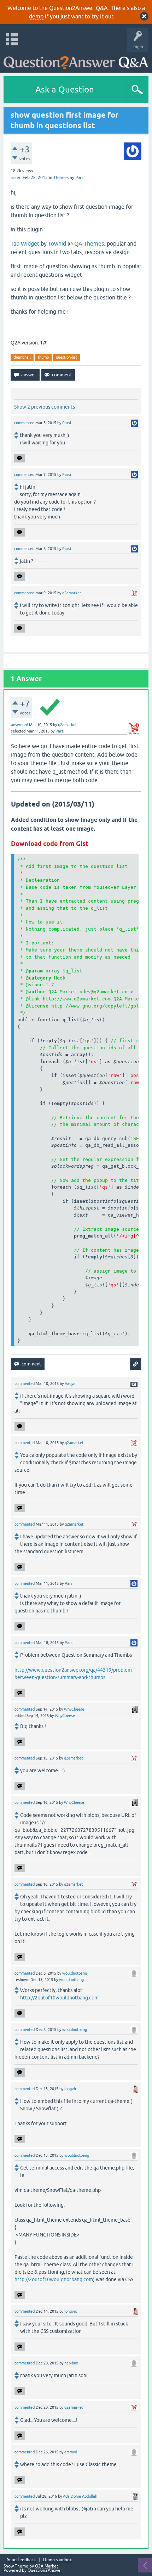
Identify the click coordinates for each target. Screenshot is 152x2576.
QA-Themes (89, 243)
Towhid (57, 243)
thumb (43, 357)
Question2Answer (45, 2570)
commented (24, 423)
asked (16, 178)
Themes (61, 178)
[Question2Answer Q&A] (76, 60)
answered (19, 725)
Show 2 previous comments (45, 407)
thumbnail (22, 357)
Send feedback (21, 2560)
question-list (66, 357)
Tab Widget (25, 243)
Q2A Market (47, 2566)
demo (36, 16)
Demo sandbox (57, 2560)
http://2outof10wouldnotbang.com (59, 1998)
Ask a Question (65, 89)
